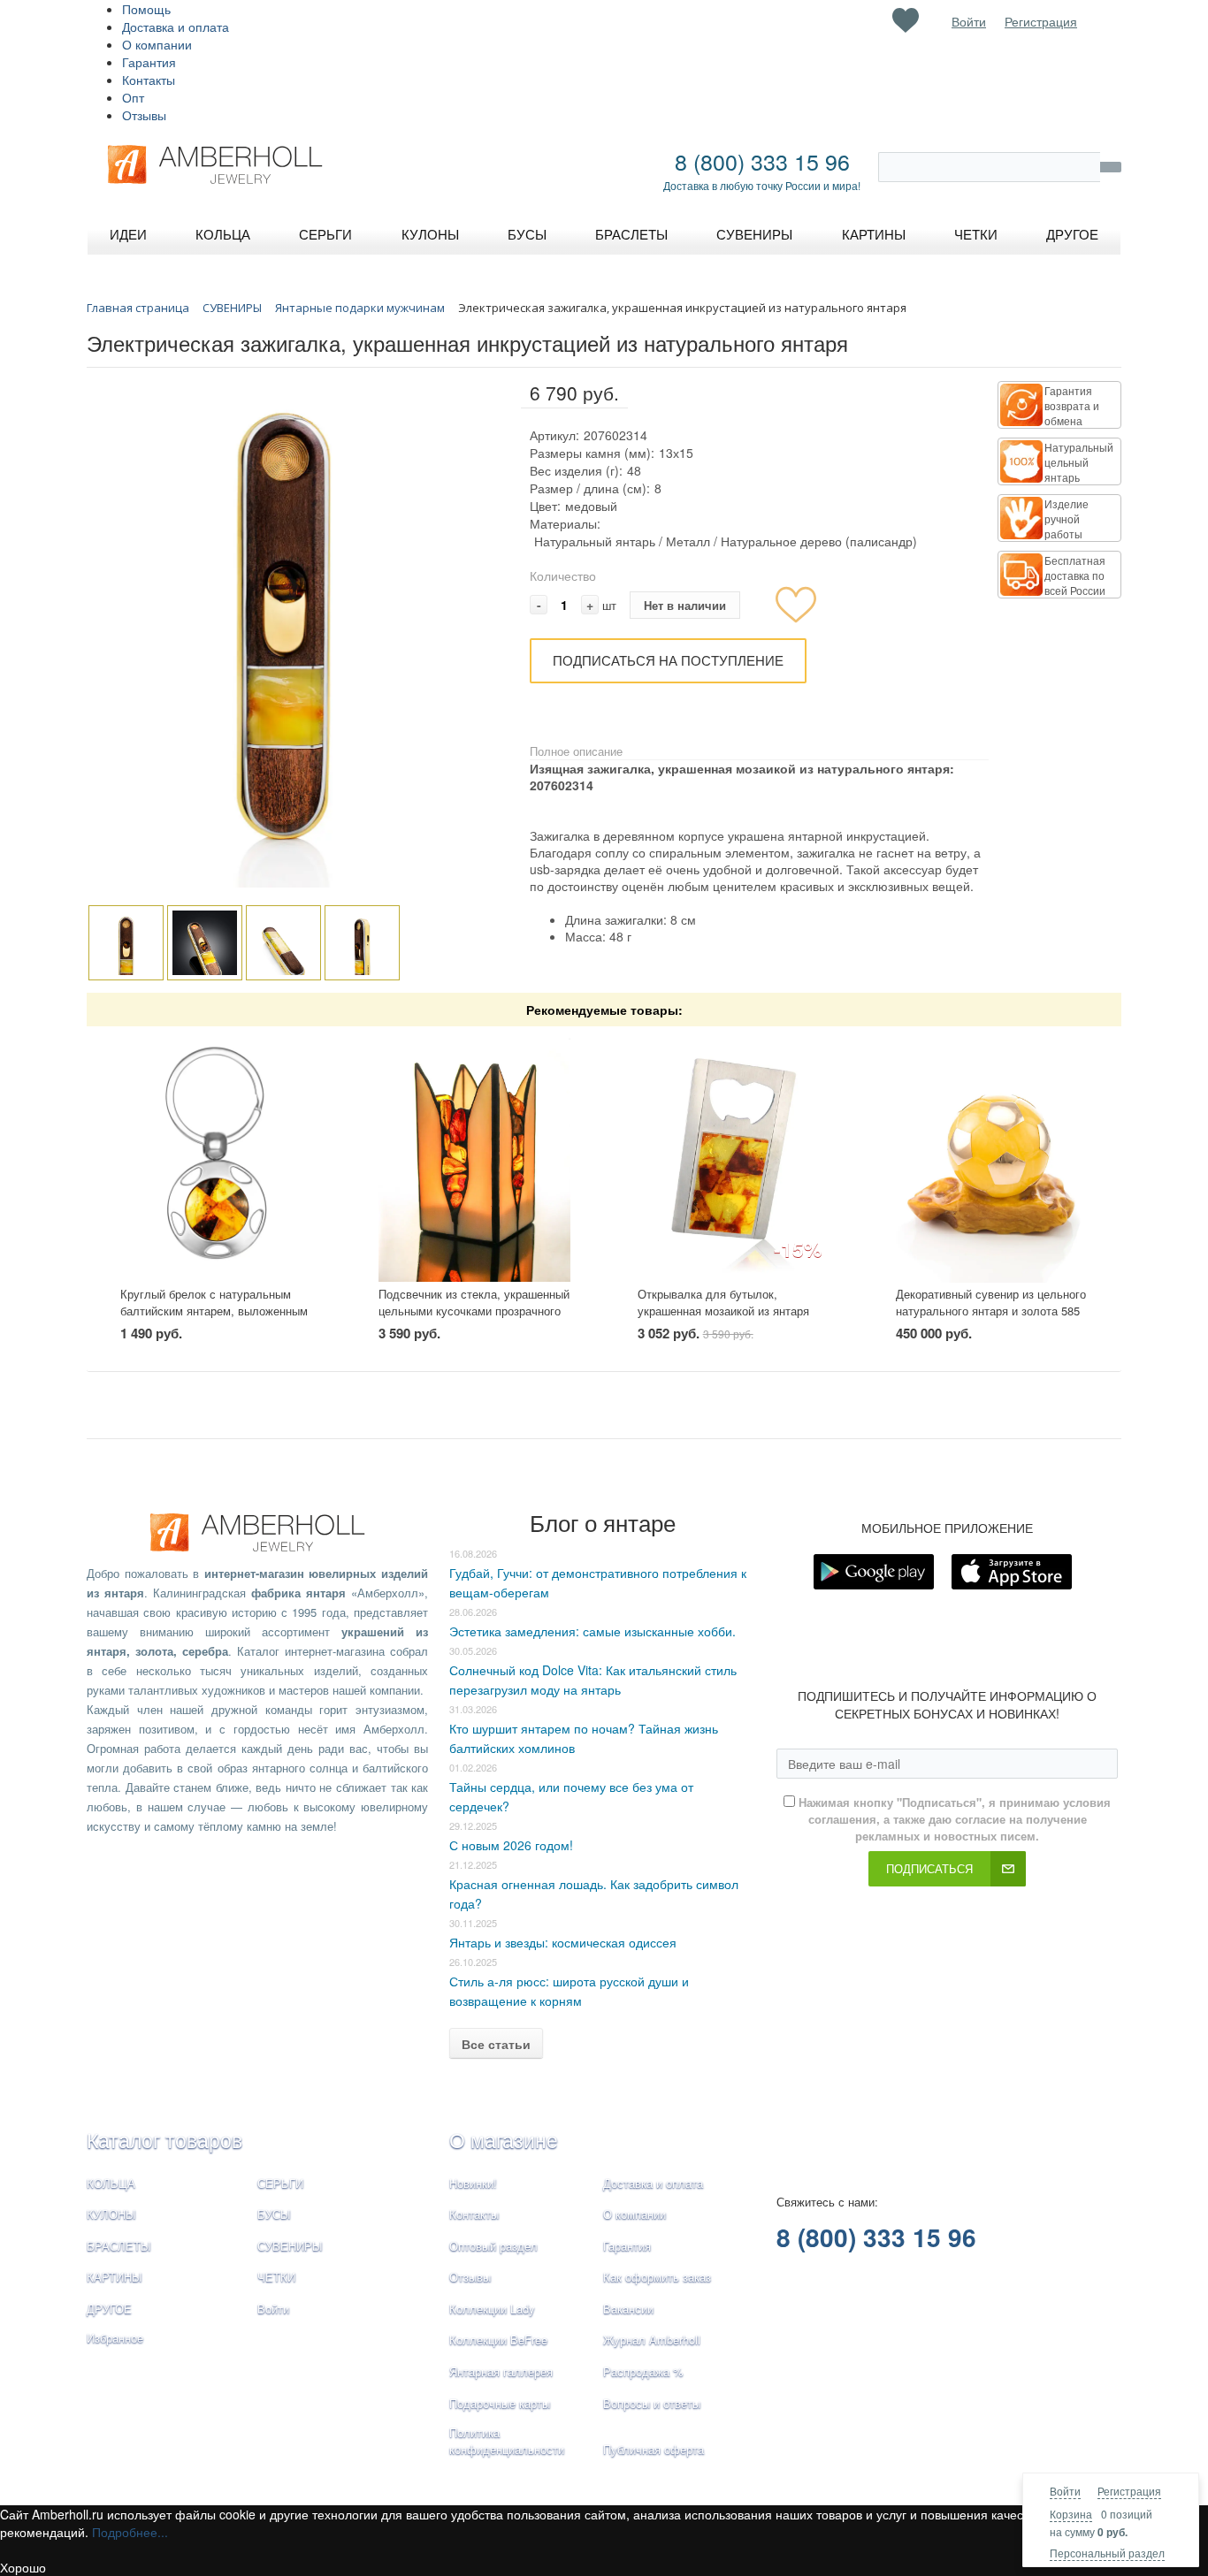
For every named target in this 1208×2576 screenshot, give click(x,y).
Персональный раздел (1107, 2553)
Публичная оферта (654, 2449)
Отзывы (144, 115)
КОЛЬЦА (111, 2183)
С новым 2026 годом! (511, 1845)
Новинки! (473, 2183)
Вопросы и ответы (652, 2403)
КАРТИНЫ (115, 2277)
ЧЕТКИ (276, 2277)
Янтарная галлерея (501, 2371)
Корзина (1071, 2514)
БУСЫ (274, 2214)
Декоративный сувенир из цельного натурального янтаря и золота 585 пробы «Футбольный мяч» (991, 1310)
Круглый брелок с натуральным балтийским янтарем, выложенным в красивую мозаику (214, 1310)
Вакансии (628, 2309)
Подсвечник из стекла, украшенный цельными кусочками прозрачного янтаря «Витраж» (474, 1310)
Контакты (149, 80)
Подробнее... (130, 2532)
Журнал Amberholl (652, 2340)
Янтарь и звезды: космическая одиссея (563, 1942)
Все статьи (496, 2044)
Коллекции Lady (492, 2309)
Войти (1065, 2491)
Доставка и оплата (176, 27)
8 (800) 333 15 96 (762, 161)
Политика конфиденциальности (507, 2441)
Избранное (115, 2338)
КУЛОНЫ (111, 2214)
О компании (157, 44)
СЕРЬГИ (280, 2183)
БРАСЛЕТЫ (119, 2246)
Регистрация (1129, 2491)
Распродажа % (643, 2371)
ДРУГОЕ (109, 2309)
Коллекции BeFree (498, 2340)
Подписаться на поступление (668, 660)
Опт (133, 97)
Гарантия (149, 62)
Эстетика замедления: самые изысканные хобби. (593, 1631)
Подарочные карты (500, 2403)
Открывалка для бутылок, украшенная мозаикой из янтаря (723, 1302)
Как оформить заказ (657, 2277)
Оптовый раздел (493, 2246)
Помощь (146, 9)
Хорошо (23, 2567)
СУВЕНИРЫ (290, 2246)
